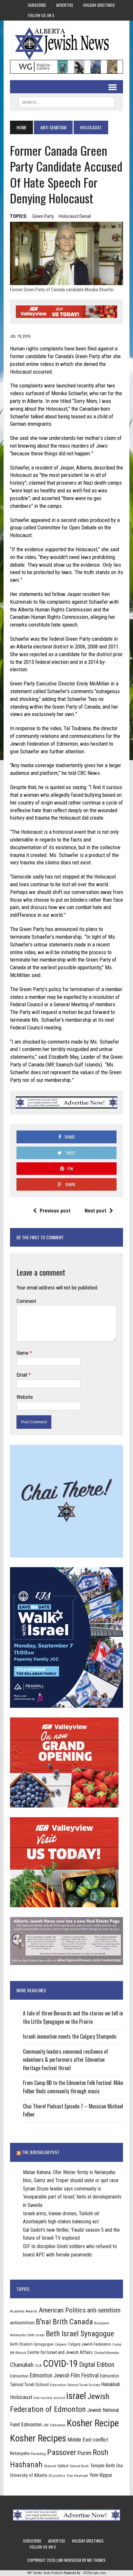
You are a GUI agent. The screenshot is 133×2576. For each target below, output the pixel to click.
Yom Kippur (101, 2475)
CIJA (38, 2366)
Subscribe (37, 5)
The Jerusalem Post (41, 2152)
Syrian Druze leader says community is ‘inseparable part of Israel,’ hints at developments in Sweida (72, 2197)
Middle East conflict (88, 2440)
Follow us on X (41, 15)
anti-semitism (104, 2310)
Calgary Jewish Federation (89, 2344)
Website (25, 1397)
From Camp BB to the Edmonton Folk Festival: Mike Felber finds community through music (73, 2087)
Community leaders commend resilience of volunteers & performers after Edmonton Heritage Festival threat (66, 2060)
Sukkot (63, 2466)
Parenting (38, 2454)
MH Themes (96, 2560)
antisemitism (22, 2323)
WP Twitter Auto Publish (45, 2573)
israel (76, 2396)
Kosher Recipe (93, 2423)
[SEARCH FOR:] (66, 101)
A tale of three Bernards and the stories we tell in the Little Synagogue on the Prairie (73, 2017)
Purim (84, 2453)
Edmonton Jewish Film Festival (64, 2376)
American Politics (62, 2310)
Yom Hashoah (77, 2476)
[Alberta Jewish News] (66, 43)
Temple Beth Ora (106, 2466)
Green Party (43, 216)
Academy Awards (24, 2311)
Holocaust (21, 2397)
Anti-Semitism (53, 127)
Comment (26, 1301)
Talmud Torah (79, 2466)
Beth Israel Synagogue (80, 2334)
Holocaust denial (75, 216)
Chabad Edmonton (107, 2353)
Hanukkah (111, 2384)
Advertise (65, 5)
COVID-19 (60, 2364)
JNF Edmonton (54, 2425)
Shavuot (50, 2466)
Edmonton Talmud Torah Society (75, 2385)
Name (23, 1353)
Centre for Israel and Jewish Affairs (60, 2352)
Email (22, 1375)
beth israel (36, 2335)
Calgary (61, 2344)
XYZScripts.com (95, 2573)
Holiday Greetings (99, 5)
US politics (57, 2476)
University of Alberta (29, 2475)
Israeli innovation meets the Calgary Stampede (70, 2036)
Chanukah (22, 2365)
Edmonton (19, 2376)
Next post (95, 1211)
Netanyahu (20, 2453)
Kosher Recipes (38, 2438)
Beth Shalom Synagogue (32, 2344)
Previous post (55, 1211)
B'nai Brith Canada (64, 2322)
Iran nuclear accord (49, 2398)
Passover (62, 2452)
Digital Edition (97, 2365)
